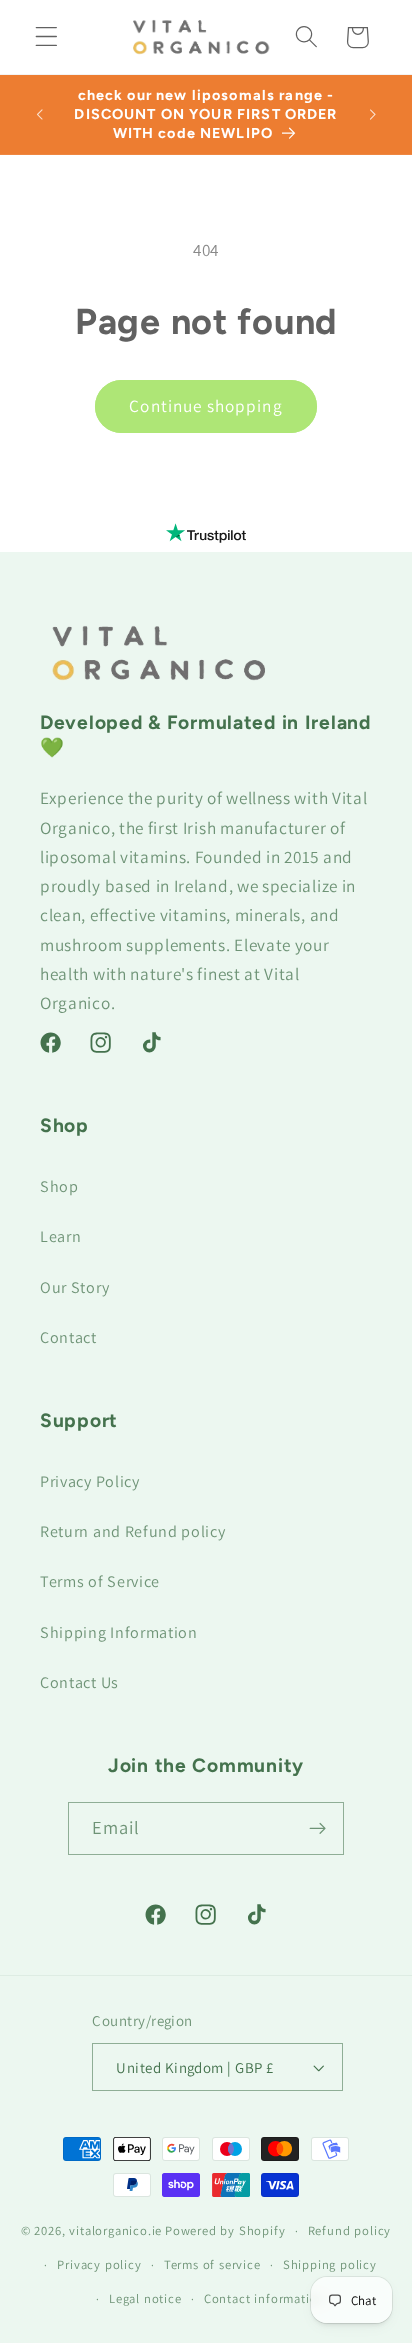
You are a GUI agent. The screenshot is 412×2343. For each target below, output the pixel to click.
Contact (68, 1337)
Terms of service (212, 2264)
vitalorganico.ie (115, 2230)
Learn (60, 1236)
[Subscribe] (318, 1829)
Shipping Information (119, 1632)
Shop (59, 1186)
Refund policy (349, 2230)
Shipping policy (330, 2264)
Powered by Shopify (225, 2230)
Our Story (74, 1287)
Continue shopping (206, 405)
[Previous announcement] (39, 114)
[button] (46, 37)
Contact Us (79, 1682)
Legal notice (145, 2298)
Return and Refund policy (133, 1531)
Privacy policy (99, 2264)
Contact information (264, 2298)
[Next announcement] (373, 114)
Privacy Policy (90, 1481)
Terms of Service (100, 1581)
